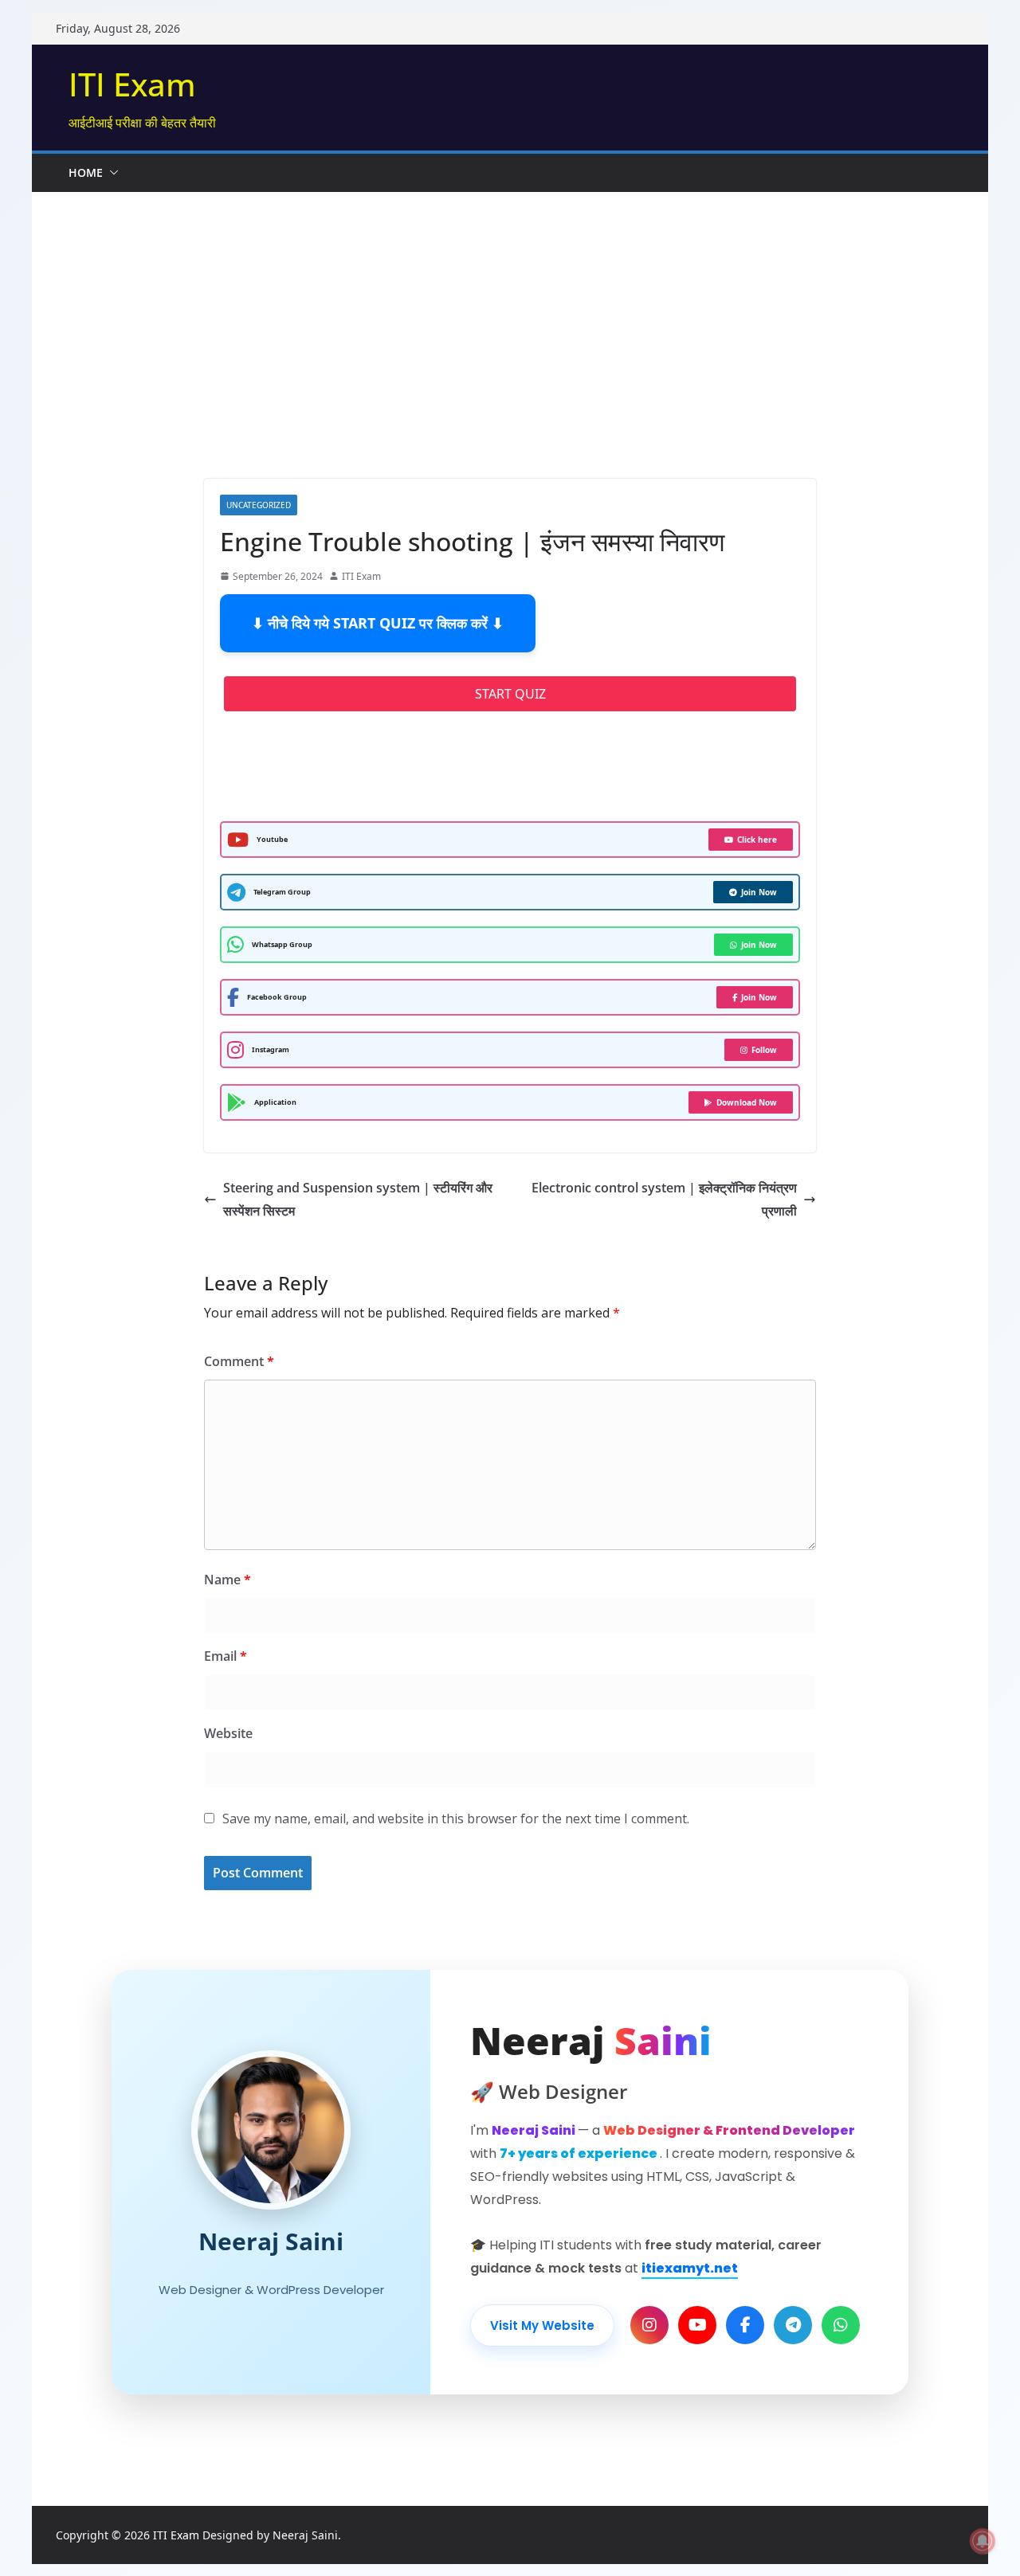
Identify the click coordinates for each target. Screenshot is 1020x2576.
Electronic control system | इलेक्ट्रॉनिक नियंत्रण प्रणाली (664, 1199)
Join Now (759, 892)
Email (226, 1656)
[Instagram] (649, 2325)
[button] (111, 173)
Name (228, 1580)
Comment (239, 1361)
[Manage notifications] (983, 2541)
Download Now (747, 1102)
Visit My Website (542, 2325)
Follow (764, 1050)
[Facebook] (745, 2325)
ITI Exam (132, 84)
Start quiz (510, 694)
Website (228, 1733)
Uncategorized (259, 505)
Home (86, 172)
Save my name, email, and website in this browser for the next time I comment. (456, 1818)
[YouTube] (697, 2325)
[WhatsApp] (841, 2325)
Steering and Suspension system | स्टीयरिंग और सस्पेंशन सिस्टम (358, 1199)
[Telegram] (793, 2325)
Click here (757, 840)
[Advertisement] (510, 359)
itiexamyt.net (690, 2268)
